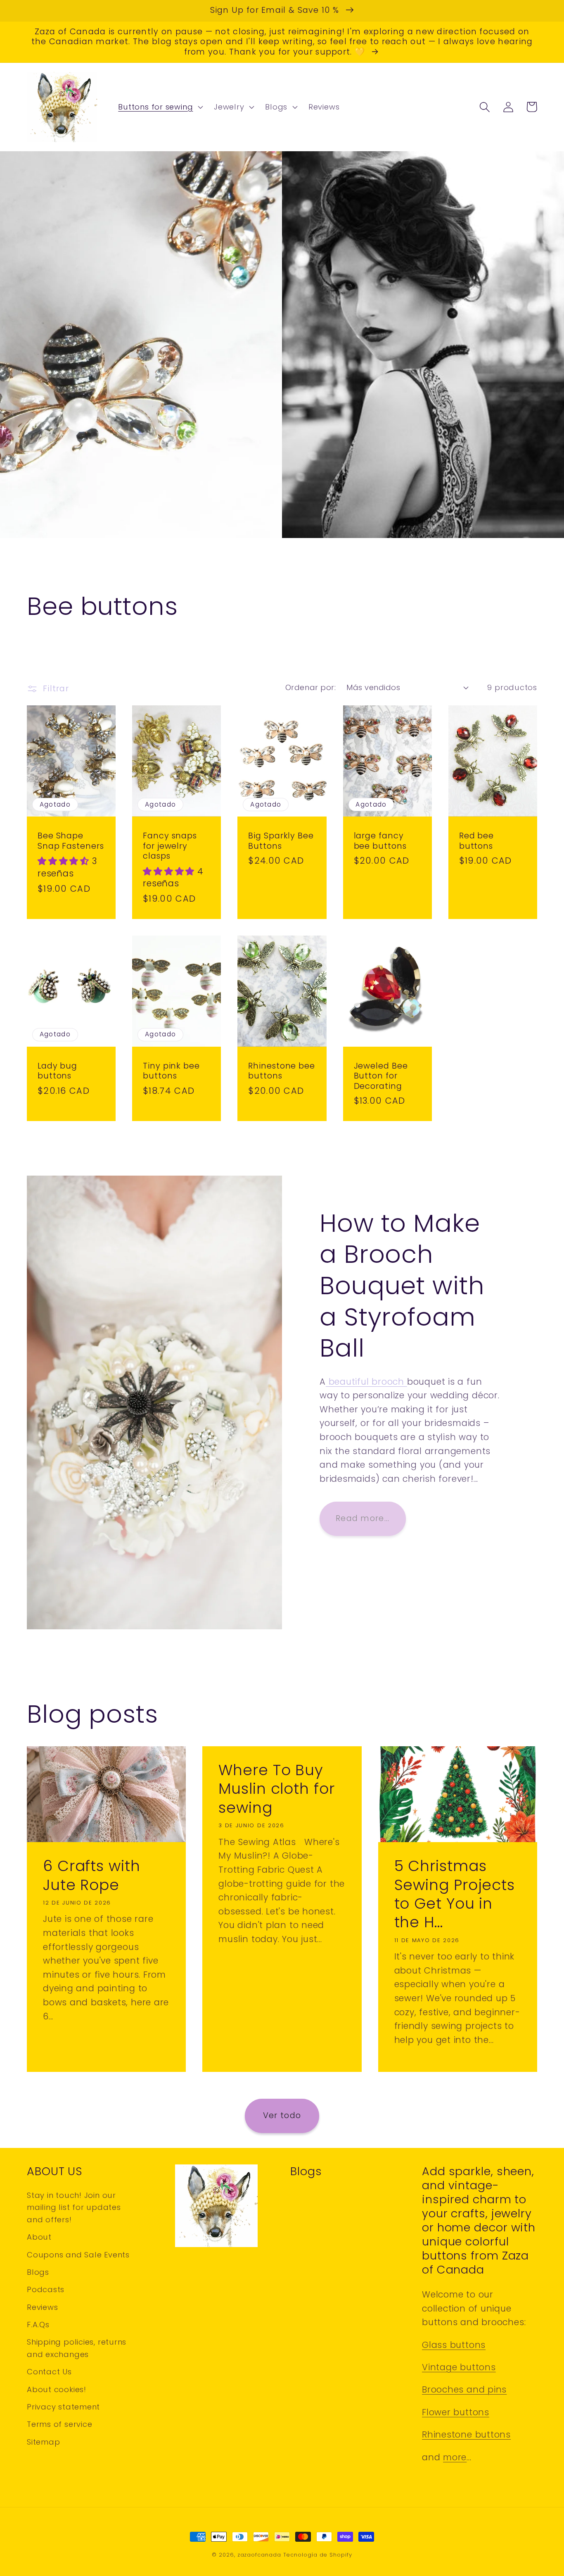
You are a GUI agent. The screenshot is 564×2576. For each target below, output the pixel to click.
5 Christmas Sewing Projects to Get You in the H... (455, 1894)
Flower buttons (456, 2412)
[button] (160, 107)
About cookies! (57, 2389)
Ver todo (282, 2115)
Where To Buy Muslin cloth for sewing (276, 1789)
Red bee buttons (476, 841)
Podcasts (46, 2289)
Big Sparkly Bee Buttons (281, 841)
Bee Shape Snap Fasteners (71, 841)
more (455, 2457)
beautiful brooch (366, 1382)
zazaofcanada (259, 2555)
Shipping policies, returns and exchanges (77, 2348)
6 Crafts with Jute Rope (92, 1875)
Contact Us (49, 2372)
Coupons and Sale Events (78, 2255)
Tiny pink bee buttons (171, 1071)
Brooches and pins (464, 2389)
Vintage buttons (459, 2367)
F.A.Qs (38, 2325)
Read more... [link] (363, 1518)
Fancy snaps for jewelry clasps (170, 846)
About (39, 2237)
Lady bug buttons (57, 1071)
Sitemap (43, 2442)
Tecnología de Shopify (318, 2555)
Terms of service (59, 2424)
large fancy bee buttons (380, 841)
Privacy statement (63, 2407)
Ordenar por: (310, 687)
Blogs (38, 2272)
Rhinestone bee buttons (282, 1071)
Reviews (42, 2307)
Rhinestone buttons (466, 2434)
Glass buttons (454, 2345)
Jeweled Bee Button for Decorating (381, 1076)
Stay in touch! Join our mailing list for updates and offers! (74, 2207)
